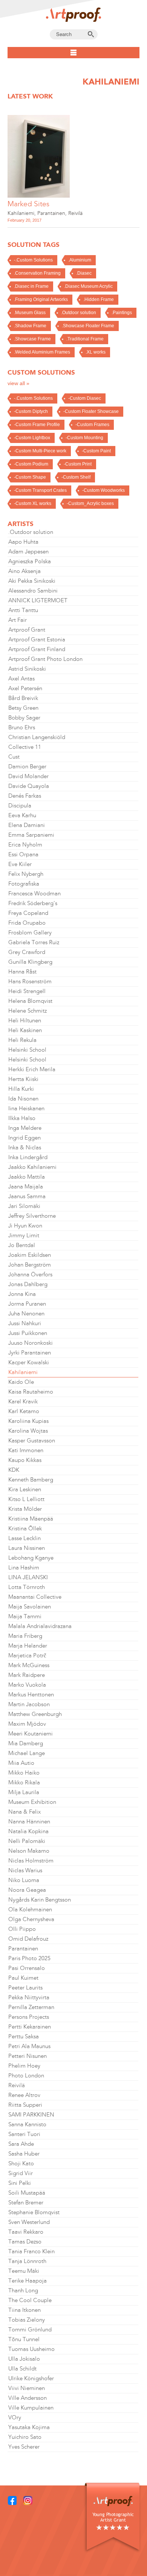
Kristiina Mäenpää (31, 1519)
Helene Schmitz (28, 1011)
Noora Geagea (27, 1890)
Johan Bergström (30, 1265)
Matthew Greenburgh (35, 1714)
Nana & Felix (24, 1812)
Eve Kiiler (20, 864)
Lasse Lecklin (24, 1538)
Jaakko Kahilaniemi (32, 1167)
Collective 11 (25, 747)
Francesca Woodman (34, 893)
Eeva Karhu (22, 815)
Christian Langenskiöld (37, 737)
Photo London (26, 2076)
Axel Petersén (25, 688)
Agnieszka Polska (30, 561)
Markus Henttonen (31, 1695)
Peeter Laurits (25, 1988)
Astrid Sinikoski (27, 669)
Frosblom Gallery (30, 933)
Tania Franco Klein (31, 2251)
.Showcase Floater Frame (88, 326)
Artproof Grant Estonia (37, 639)
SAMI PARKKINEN (31, 2115)
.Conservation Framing (37, 273)
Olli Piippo (22, 1929)
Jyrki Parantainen (30, 1353)
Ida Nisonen (23, 1099)
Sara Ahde (21, 2144)
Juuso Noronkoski (31, 1343)
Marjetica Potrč (27, 1655)
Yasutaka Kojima (29, 2427)
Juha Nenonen (26, 1314)
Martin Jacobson (29, 1704)
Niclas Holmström (31, 1861)
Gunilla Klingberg (30, 962)
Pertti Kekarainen (30, 2027)
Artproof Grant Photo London (45, 659)
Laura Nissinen (27, 1548)
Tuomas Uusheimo (31, 2349)
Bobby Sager (24, 718)
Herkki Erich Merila (32, 1069)
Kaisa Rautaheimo (31, 1392)
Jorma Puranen (27, 1304)
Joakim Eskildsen (30, 1255)
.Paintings (122, 313)
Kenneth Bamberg (31, 1480)
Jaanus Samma (27, 1196)
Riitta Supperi (25, 2105)
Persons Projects (29, 2017)
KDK (14, 1470)
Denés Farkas (25, 796)
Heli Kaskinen (25, 1030)
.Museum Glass (30, 313)
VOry (15, 2417)
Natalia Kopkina (28, 1831)
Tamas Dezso (25, 2242)
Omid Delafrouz (28, 1939)
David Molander (28, 776)
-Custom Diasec (85, 398)
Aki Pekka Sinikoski (32, 581)
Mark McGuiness (29, 1665)
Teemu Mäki (24, 2271)
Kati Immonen (26, 1450)
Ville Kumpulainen (31, 2408)
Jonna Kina (22, 1294)
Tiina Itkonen (24, 2310)
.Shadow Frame (30, 326)
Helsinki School (27, 1050)
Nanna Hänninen (29, 1822)
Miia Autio (21, 1763)
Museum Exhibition (32, 1802)
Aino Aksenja (24, 571)
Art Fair (18, 620)
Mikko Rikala (24, 1782)
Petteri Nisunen (28, 2056)
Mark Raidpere (27, 1675)
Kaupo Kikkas (25, 1460)
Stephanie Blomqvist (34, 2212)
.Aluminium (80, 260)
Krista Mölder (25, 1509)
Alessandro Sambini (33, 591)
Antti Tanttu (23, 610)
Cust (14, 757)
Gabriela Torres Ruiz (34, 942)
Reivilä (75, 213)
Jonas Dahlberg (28, 1284)
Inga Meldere (25, 1128)
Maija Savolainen (30, 1607)
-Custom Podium (31, 464)
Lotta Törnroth (27, 1587)
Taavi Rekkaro (26, 2232)
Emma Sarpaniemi (31, 835)
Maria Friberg (25, 1636)
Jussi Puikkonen (28, 1333)
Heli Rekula (22, 1040)
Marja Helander (28, 1646)
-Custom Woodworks (103, 490)
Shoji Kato (21, 2163)
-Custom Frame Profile (37, 425)
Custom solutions (41, 372)
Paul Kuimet (23, 1978)
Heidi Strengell (27, 991)
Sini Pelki (20, 2183)
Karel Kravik (23, 1401)
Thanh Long (23, 2290)
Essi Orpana (23, 854)
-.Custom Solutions (33, 260)
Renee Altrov (24, 2095)
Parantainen (51, 213)
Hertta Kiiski (23, 1079)
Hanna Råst (22, 972)
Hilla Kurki (21, 1089)
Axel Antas (21, 679)
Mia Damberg (26, 1743)
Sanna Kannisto (27, 2124)
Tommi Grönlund (30, 2330)
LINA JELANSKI (28, 1577)
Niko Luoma (24, 1880)
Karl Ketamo (24, 1411)
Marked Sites (28, 204)
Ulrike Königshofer (31, 2378)
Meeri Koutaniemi (31, 1734)
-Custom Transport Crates (40, 490)
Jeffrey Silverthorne (32, 1216)
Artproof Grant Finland (37, 649)
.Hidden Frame (99, 299)
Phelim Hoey (24, 2066)
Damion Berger (27, 766)
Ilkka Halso (22, 1118)
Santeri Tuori (24, 2134)
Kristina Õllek (25, 1528)
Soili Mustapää (27, 2193)
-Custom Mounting (84, 438)
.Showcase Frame (32, 339)
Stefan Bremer (26, 2203)
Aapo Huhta (23, 542)
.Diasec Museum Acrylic (88, 286)
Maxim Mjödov (27, 1724)
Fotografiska (24, 884)
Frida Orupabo (27, 923)
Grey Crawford (27, 952)
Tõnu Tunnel (24, 2339)
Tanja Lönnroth (27, 2261)
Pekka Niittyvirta (29, 1997)
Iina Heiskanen (26, 1108)
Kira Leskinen (25, 1489)
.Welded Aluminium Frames (42, 352)
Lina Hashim (24, 1568)
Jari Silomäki (24, 1206)
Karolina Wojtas (28, 1431)
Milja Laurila (24, 1792)
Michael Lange (27, 1753)
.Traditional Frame (85, 339)
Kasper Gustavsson (32, 1441)
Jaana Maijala (26, 1187)
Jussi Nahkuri (25, 1323)
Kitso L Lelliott (26, 1499)
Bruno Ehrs (22, 727)
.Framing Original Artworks (41, 299)
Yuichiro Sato (25, 2437)
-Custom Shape (30, 477)
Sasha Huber (24, 2154)
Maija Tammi (25, 1616)
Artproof (73, 15)
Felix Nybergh (26, 874)
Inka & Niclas (25, 1147)
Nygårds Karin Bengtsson (40, 1900)
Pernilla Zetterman (31, 2007)
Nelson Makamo (29, 1851)
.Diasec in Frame (31, 286)
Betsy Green (23, 708)
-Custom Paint (96, 451)
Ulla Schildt (22, 2369)
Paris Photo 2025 (29, 1958)
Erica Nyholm (25, 845)
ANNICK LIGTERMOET (38, 600)
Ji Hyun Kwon (25, 1226)
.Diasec (84, 273)
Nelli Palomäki (27, 1841)
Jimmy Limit (24, 1235)
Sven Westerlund (29, 2222)
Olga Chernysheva (31, 1919)
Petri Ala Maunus (29, 2046)
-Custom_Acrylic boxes (90, 503)
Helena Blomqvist (30, 1001)
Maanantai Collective (35, 1597)
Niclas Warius (25, 1870)
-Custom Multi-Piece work (40, 451)
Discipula (20, 806)
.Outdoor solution (79, 313)
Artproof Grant (27, 630)
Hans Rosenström (30, 981)
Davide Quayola (29, 786)
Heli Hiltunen (25, 1020)
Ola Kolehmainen (30, 1909)
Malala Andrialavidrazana (40, 1626)
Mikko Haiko (24, 1773)
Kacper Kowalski (29, 1362)
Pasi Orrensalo (27, 1968)
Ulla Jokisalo (24, 2359)
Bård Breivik (23, 698)
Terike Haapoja (28, 2281)
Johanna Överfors (30, 1274)
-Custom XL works (33, 503)
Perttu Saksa (24, 2036)
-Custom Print (78, 464)
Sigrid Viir (21, 2173)
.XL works (96, 352)
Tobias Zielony (27, 2320)
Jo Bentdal (22, 1245)
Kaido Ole (21, 1382)
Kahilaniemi (21, 213)
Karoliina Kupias (28, 1421)
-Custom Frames (92, 425)
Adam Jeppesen (28, 552)
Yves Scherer (24, 2447)
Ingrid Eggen (24, 1138)
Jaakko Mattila (27, 1177)
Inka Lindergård (28, 1157)
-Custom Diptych (31, 411)
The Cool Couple (30, 2300)
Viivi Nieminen (27, 2388)
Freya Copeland (28, 913)
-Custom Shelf (76, 477)
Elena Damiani (27, 825)
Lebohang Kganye (31, 1558)
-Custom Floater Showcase (91, 411)
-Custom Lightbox (32, 438)
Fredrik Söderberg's (33, 903)
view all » (18, 383)
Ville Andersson (28, 2398)
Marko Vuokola (27, 1685)
